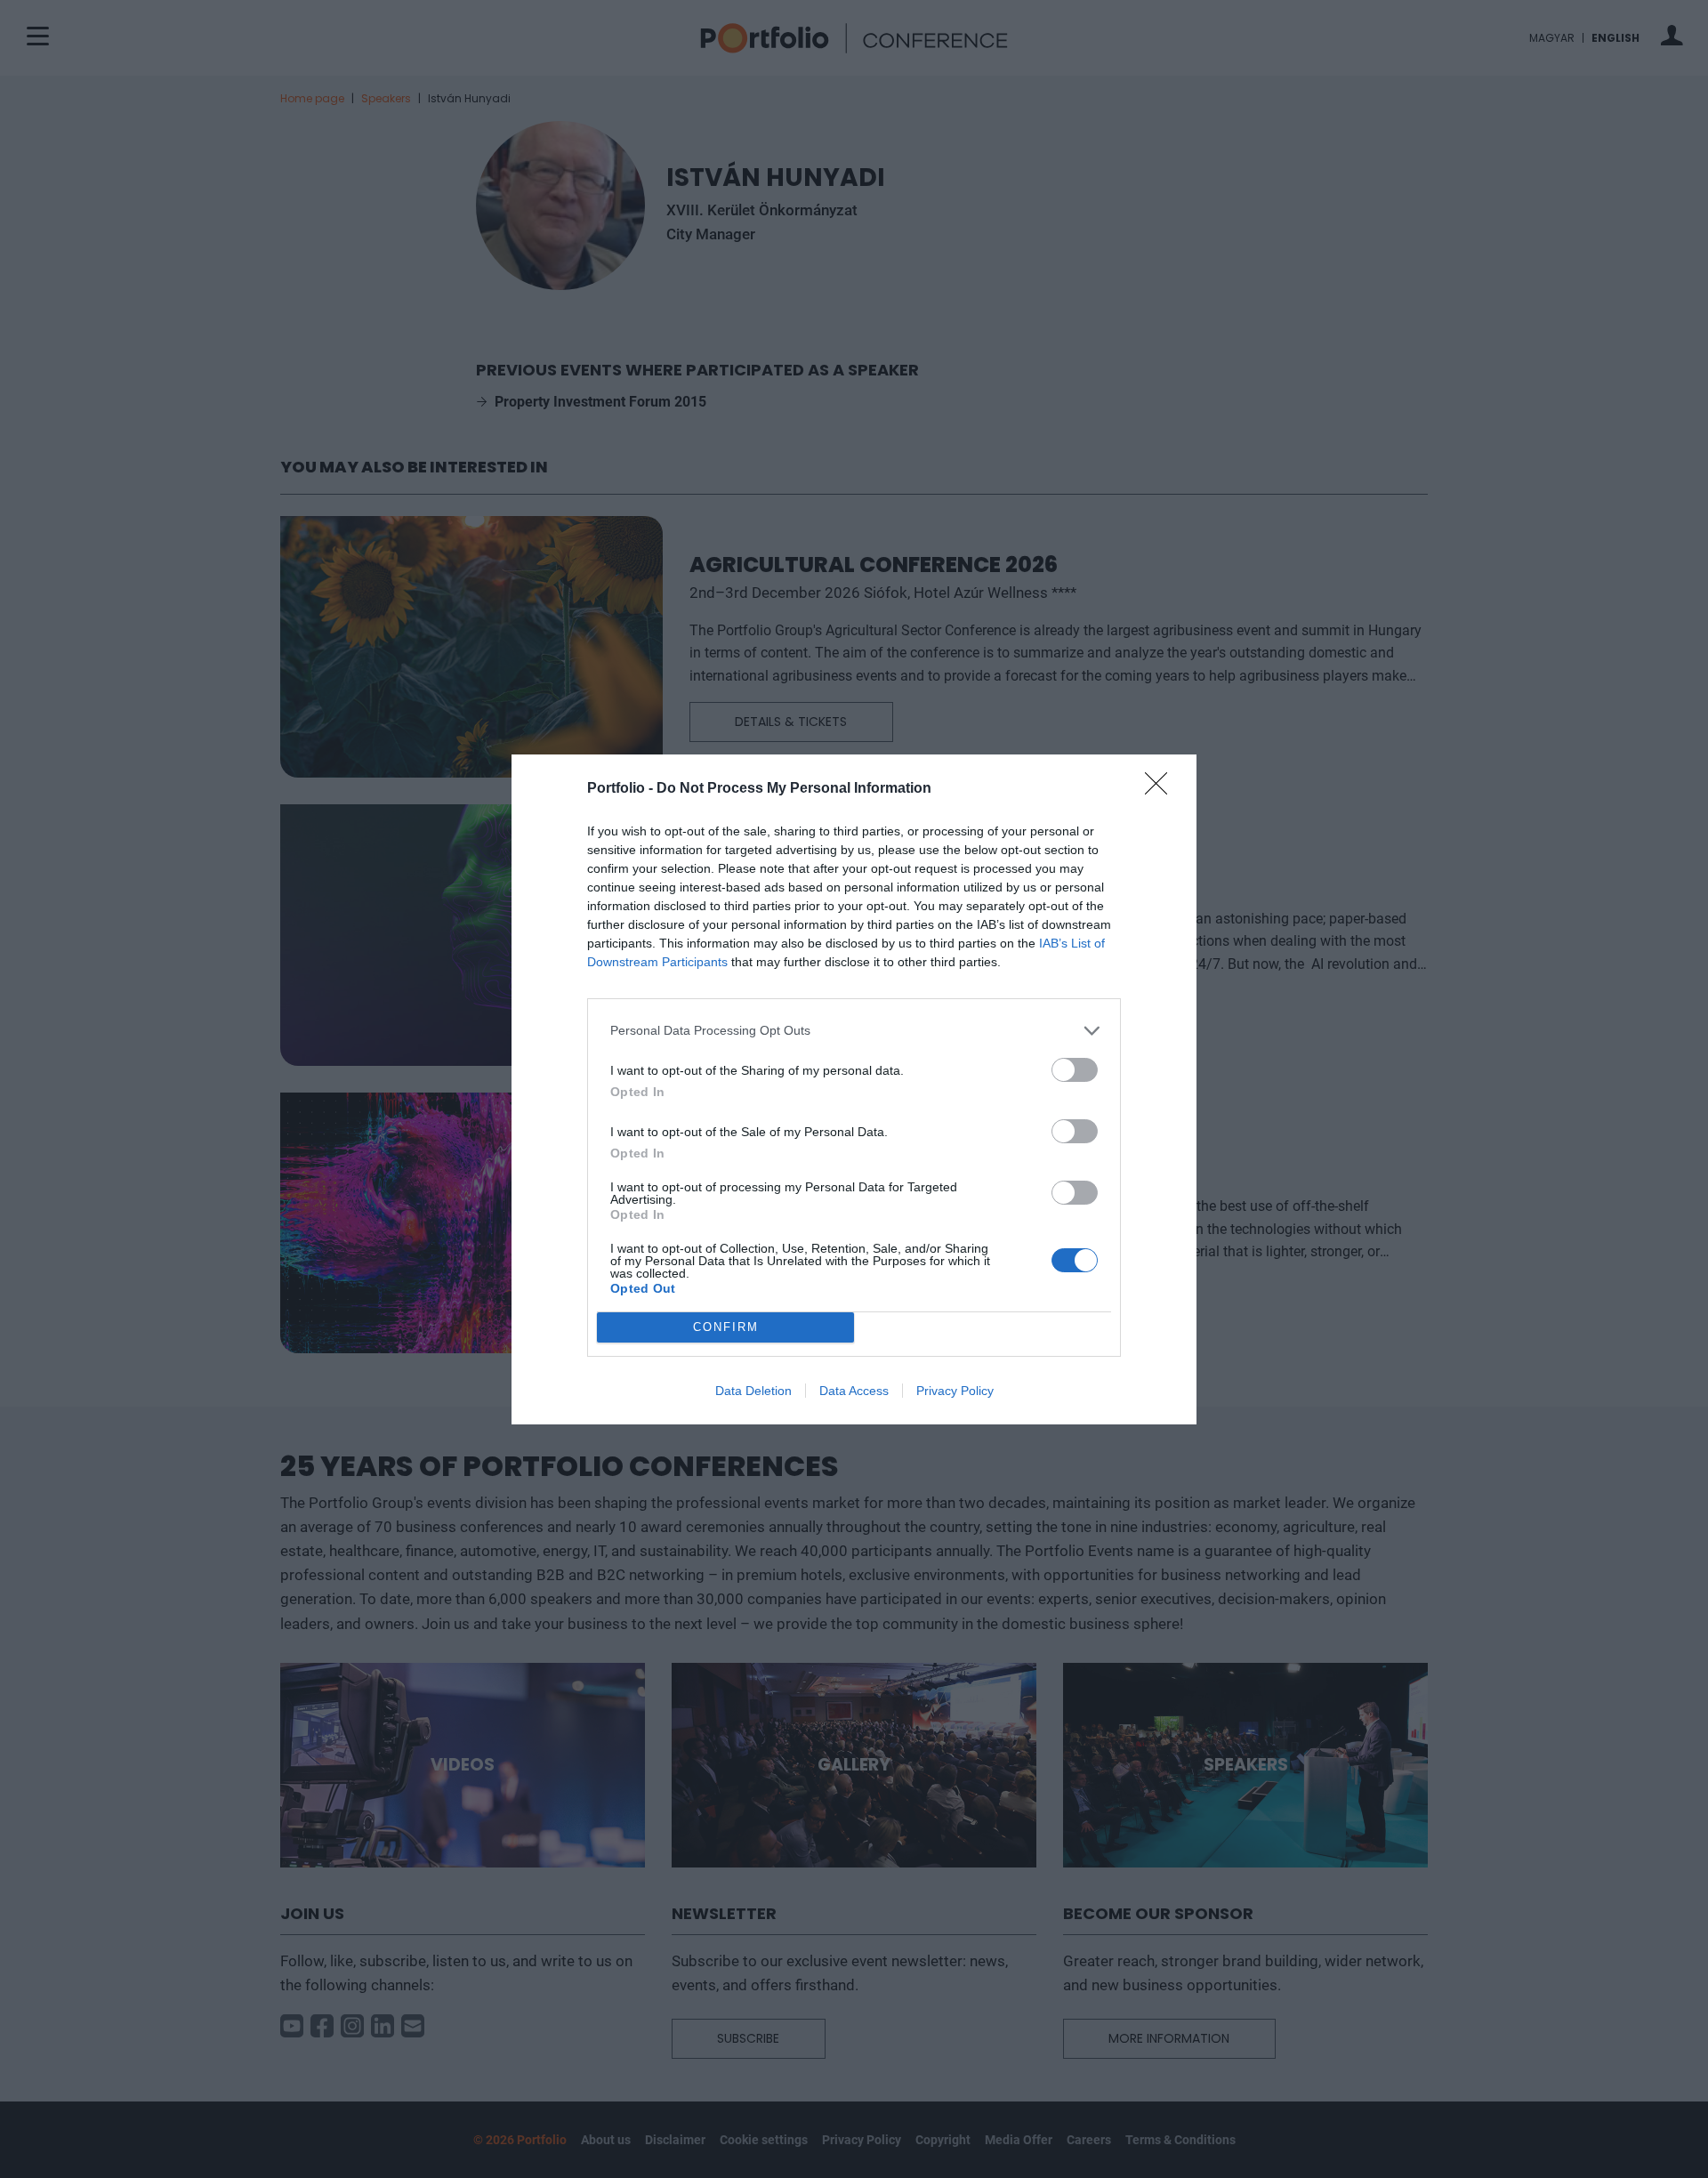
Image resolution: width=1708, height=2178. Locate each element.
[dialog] (854, 1089)
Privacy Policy (955, 1391)
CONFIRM (726, 1327)
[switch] (1075, 1070)
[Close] (1162, 789)
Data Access (854, 1391)
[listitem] (854, 1031)
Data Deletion (753, 1391)
